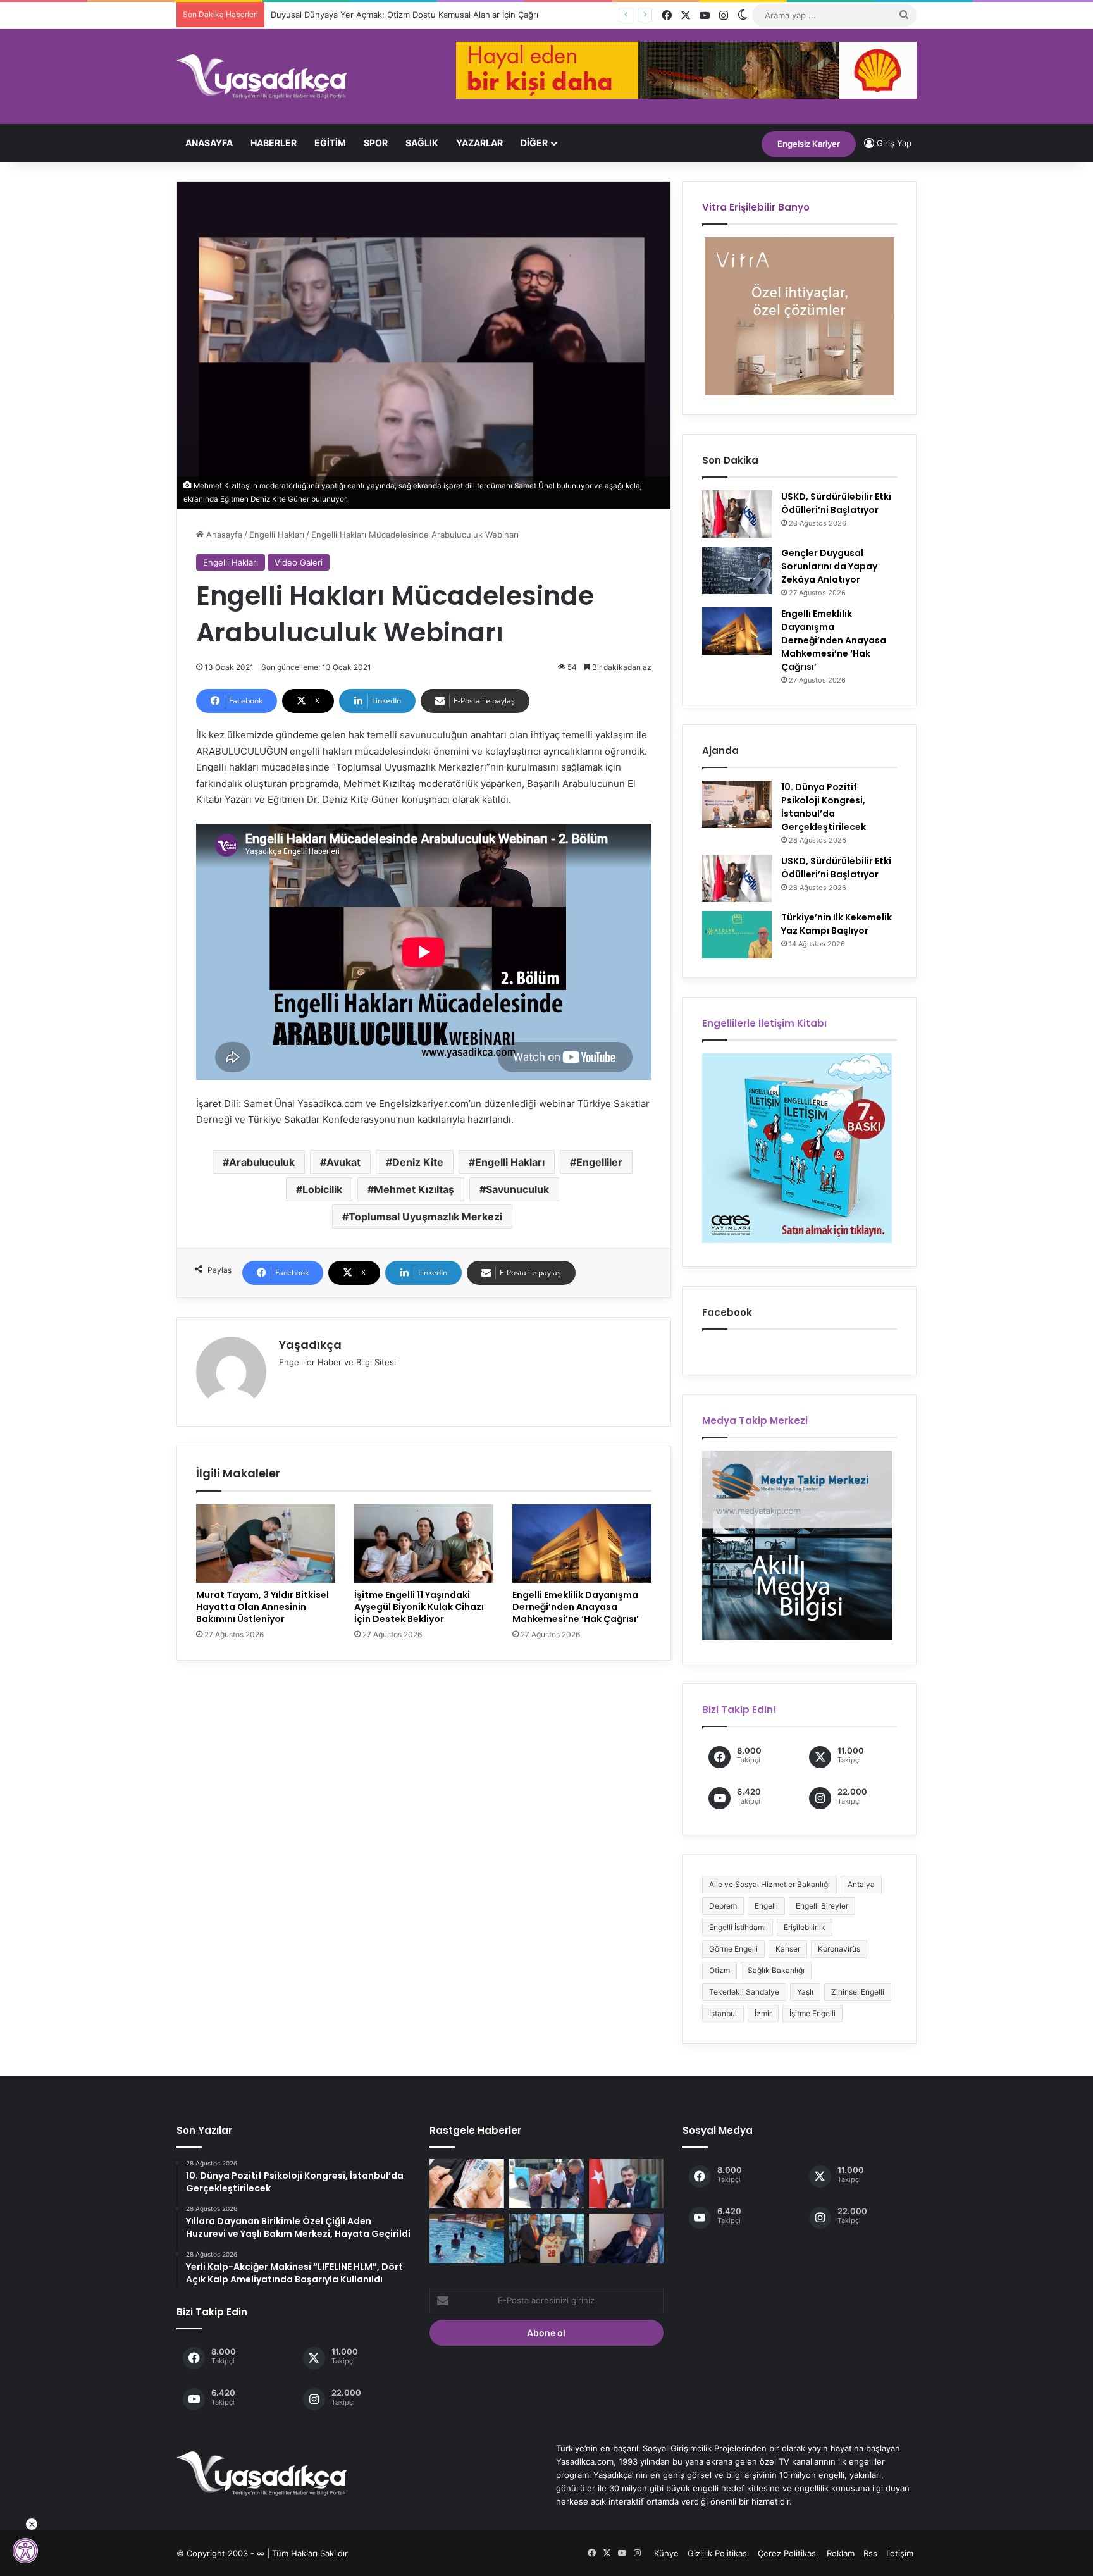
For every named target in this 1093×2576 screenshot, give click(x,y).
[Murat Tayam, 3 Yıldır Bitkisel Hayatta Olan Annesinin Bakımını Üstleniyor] (266, 1544)
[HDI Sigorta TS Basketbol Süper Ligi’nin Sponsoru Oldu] (546, 2238)
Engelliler (599, 1162)
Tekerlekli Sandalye (744, 1992)
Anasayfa (209, 143)
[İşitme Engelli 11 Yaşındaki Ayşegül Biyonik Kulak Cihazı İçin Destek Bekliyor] (424, 1544)
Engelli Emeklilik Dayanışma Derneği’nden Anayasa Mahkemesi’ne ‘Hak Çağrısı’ (576, 1607)
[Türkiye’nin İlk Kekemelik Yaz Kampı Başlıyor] (737, 935)
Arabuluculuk (262, 1162)
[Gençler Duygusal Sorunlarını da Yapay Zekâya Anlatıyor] (737, 570)
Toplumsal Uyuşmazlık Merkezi (425, 1217)
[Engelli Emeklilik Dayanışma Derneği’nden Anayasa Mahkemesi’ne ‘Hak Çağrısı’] (582, 1544)
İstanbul (723, 2013)
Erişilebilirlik (805, 1927)
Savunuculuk (517, 1189)
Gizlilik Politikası (718, 2553)
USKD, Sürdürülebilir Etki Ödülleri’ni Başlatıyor (836, 503)
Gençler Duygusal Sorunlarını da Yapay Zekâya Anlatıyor (829, 566)
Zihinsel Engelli (858, 1992)
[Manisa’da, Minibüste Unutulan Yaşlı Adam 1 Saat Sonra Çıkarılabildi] (546, 2184)
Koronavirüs (839, 1949)
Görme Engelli (733, 1949)
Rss (870, 2553)
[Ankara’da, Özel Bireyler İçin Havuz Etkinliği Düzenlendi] (467, 2238)
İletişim (900, 2553)
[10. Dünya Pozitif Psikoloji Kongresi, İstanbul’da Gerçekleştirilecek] (737, 804)
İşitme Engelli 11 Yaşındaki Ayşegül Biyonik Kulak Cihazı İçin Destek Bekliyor (419, 1607)
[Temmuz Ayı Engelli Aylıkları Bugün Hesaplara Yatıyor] (467, 2184)
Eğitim (330, 143)
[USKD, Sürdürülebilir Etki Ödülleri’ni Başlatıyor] (737, 514)
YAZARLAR (479, 143)
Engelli (766, 1906)
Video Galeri (299, 562)
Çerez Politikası (788, 2553)
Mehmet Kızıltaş (414, 1189)
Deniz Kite (418, 1162)
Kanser (788, 1949)
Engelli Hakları (277, 535)
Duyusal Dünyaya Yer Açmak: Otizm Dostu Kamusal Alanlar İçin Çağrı (399, 15)
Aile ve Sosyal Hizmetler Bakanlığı (769, 1884)
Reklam (841, 2553)
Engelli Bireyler (822, 1906)
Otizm (719, 1970)
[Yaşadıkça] (262, 77)
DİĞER (534, 143)
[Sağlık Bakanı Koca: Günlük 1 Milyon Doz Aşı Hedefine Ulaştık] (626, 2184)
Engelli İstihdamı (738, 1927)
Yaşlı (805, 1992)
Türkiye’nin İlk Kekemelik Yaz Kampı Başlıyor (837, 924)
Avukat (343, 1162)
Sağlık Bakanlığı (776, 1970)
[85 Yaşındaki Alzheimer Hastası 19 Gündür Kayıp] (626, 2238)
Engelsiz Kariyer (809, 144)
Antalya (861, 1884)
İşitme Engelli (812, 2013)
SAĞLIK (422, 143)
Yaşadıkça (310, 1345)
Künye (666, 2553)
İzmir (763, 2013)
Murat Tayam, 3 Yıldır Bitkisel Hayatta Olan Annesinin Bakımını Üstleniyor (262, 1607)
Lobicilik (322, 1189)
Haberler (274, 143)
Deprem (723, 1906)
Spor (376, 143)
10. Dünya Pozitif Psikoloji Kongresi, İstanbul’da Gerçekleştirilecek (824, 807)
